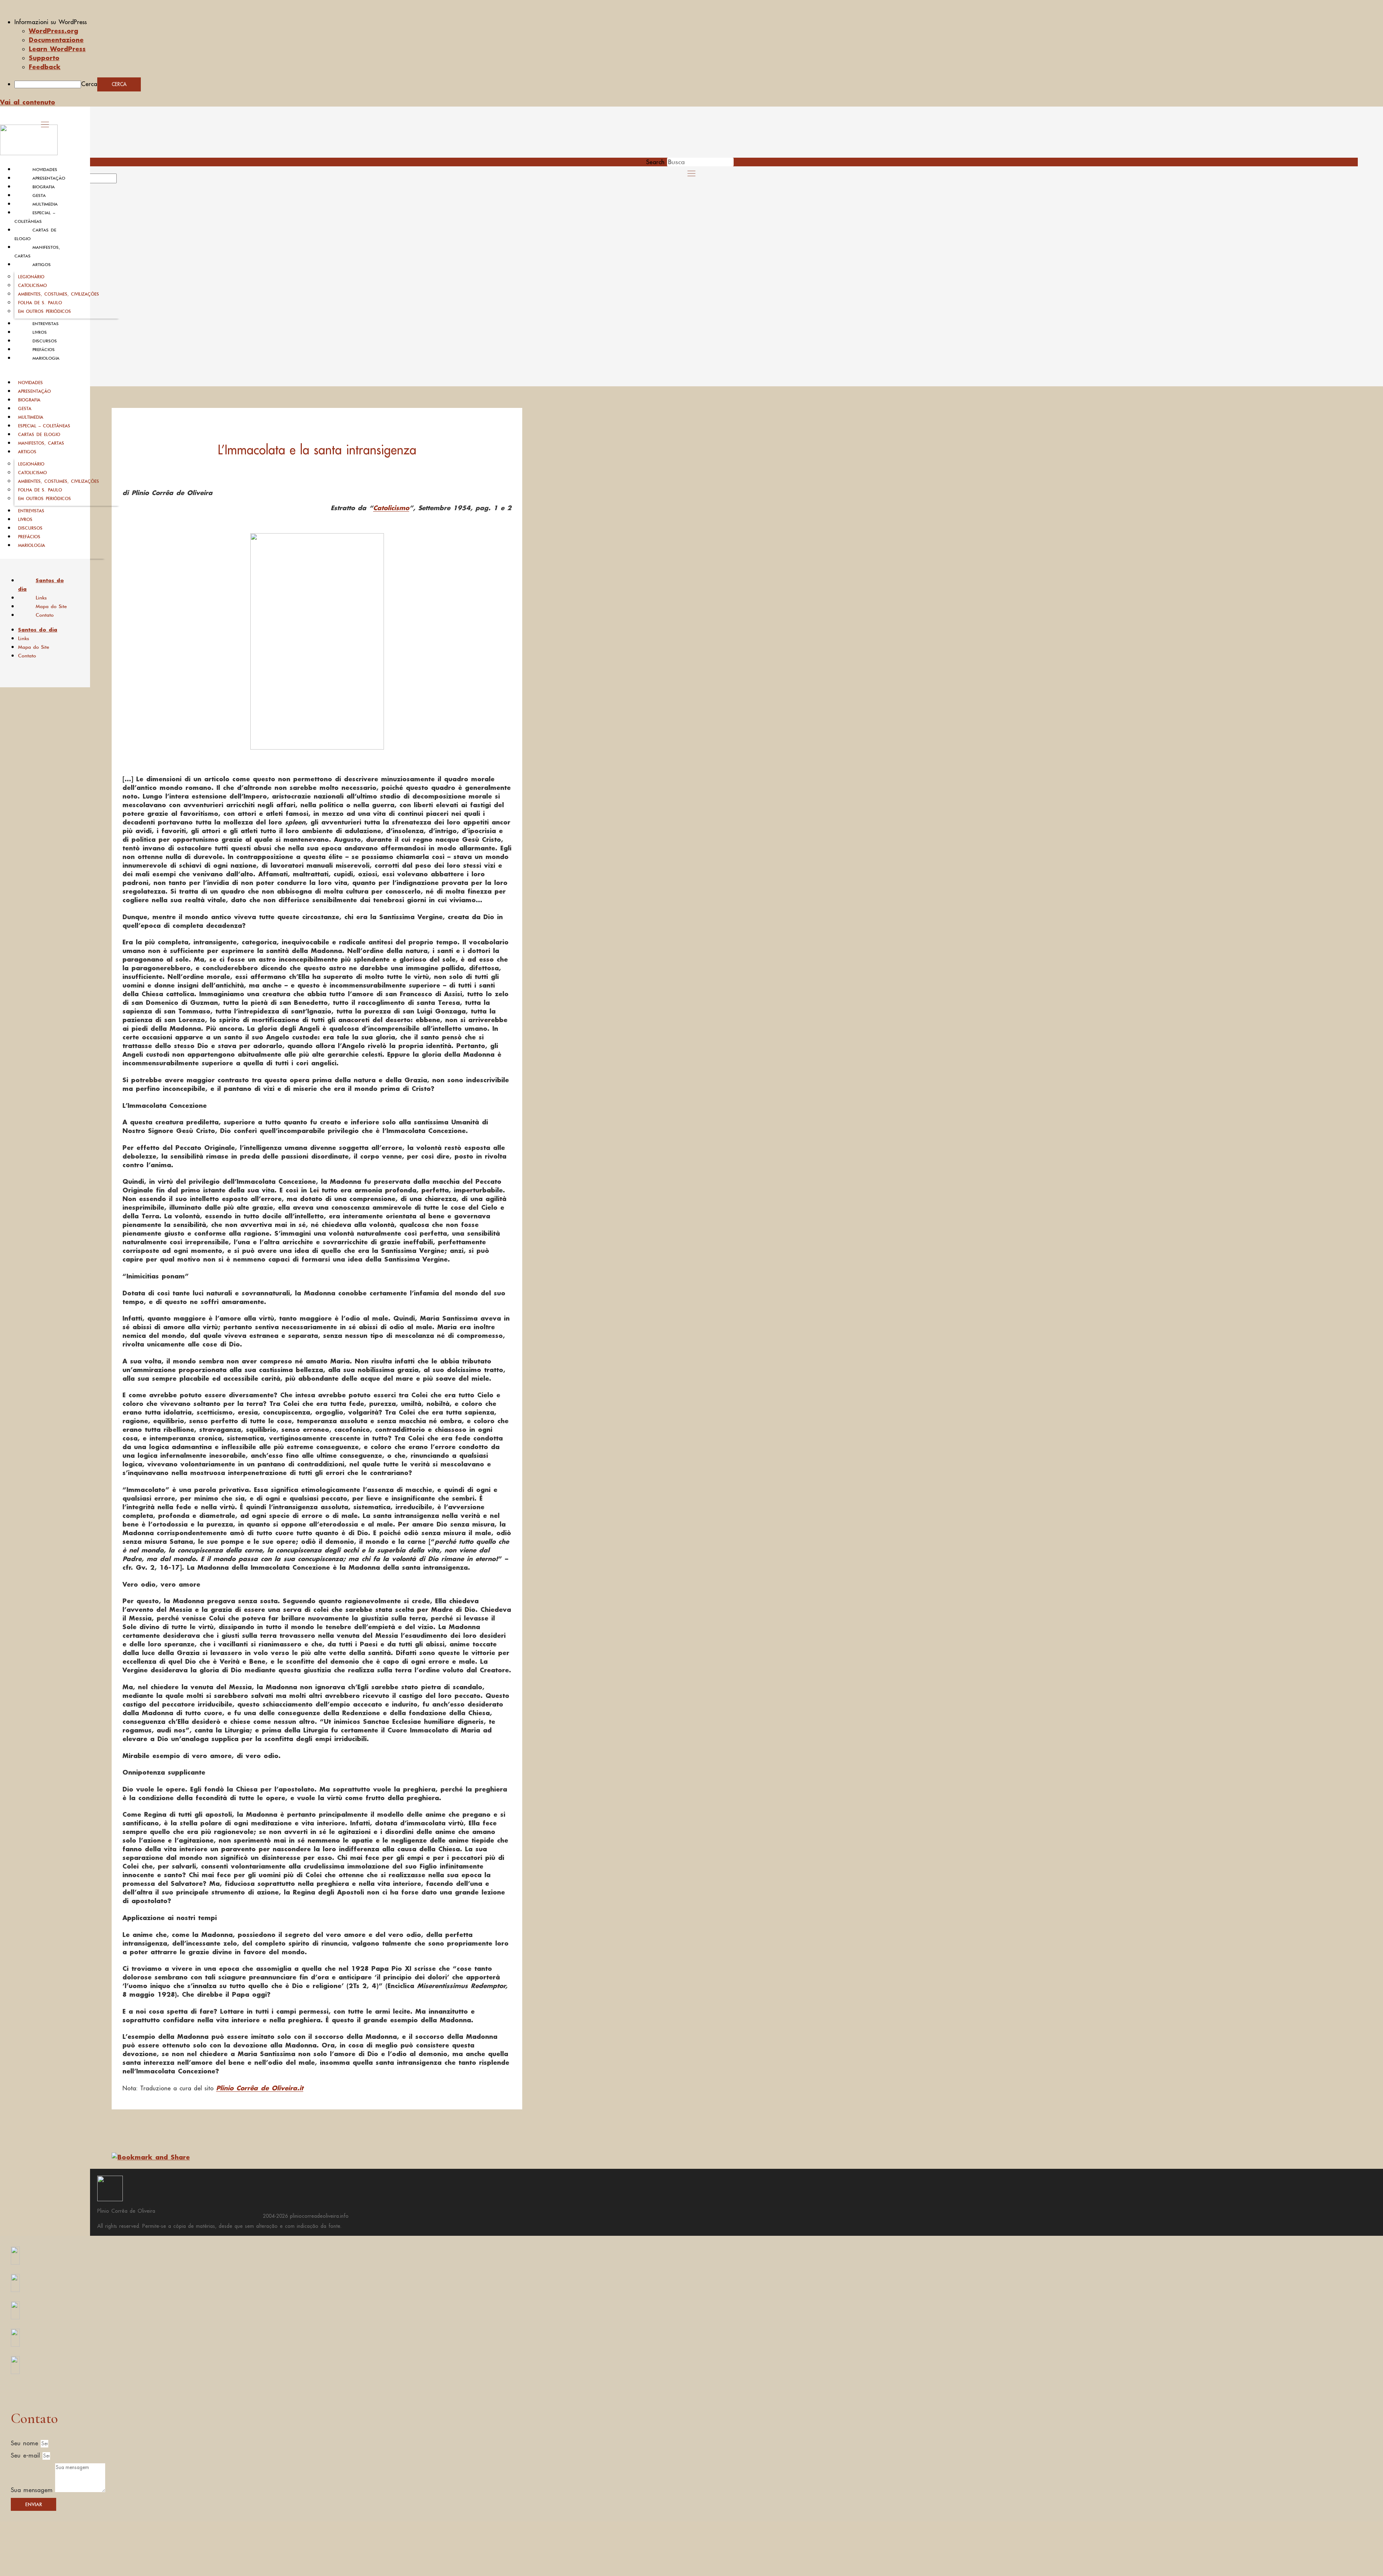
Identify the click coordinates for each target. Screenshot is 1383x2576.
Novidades (45, 170)
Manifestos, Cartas (41, 443)
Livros (40, 332)
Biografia (44, 187)
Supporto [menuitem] (44, 58)
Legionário (31, 277)
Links (41, 598)
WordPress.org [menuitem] (53, 31)
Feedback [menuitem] (45, 67)
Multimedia (45, 204)
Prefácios (44, 350)
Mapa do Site (51, 606)
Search (655, 162)
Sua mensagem (33, 2490)
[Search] (125, 181)
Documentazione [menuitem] (56, 40)
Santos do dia (41, 585)
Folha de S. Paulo (40, 303)
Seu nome (26, 2443)
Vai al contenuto (28, 102)
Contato (45, 615)
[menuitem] (699, 22)
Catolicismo (32, 285)
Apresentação (49, 178)
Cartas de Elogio (39, 434)
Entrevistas (46, 324)
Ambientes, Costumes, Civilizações (59, 294)
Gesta (39, 195)
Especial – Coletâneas (44, 426)
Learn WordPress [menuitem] (57, 49)
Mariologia (46, 358)
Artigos (42, 265)
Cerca (89, 84)
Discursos (45, 341)
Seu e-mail (27, 2455)
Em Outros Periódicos (44, 311)
